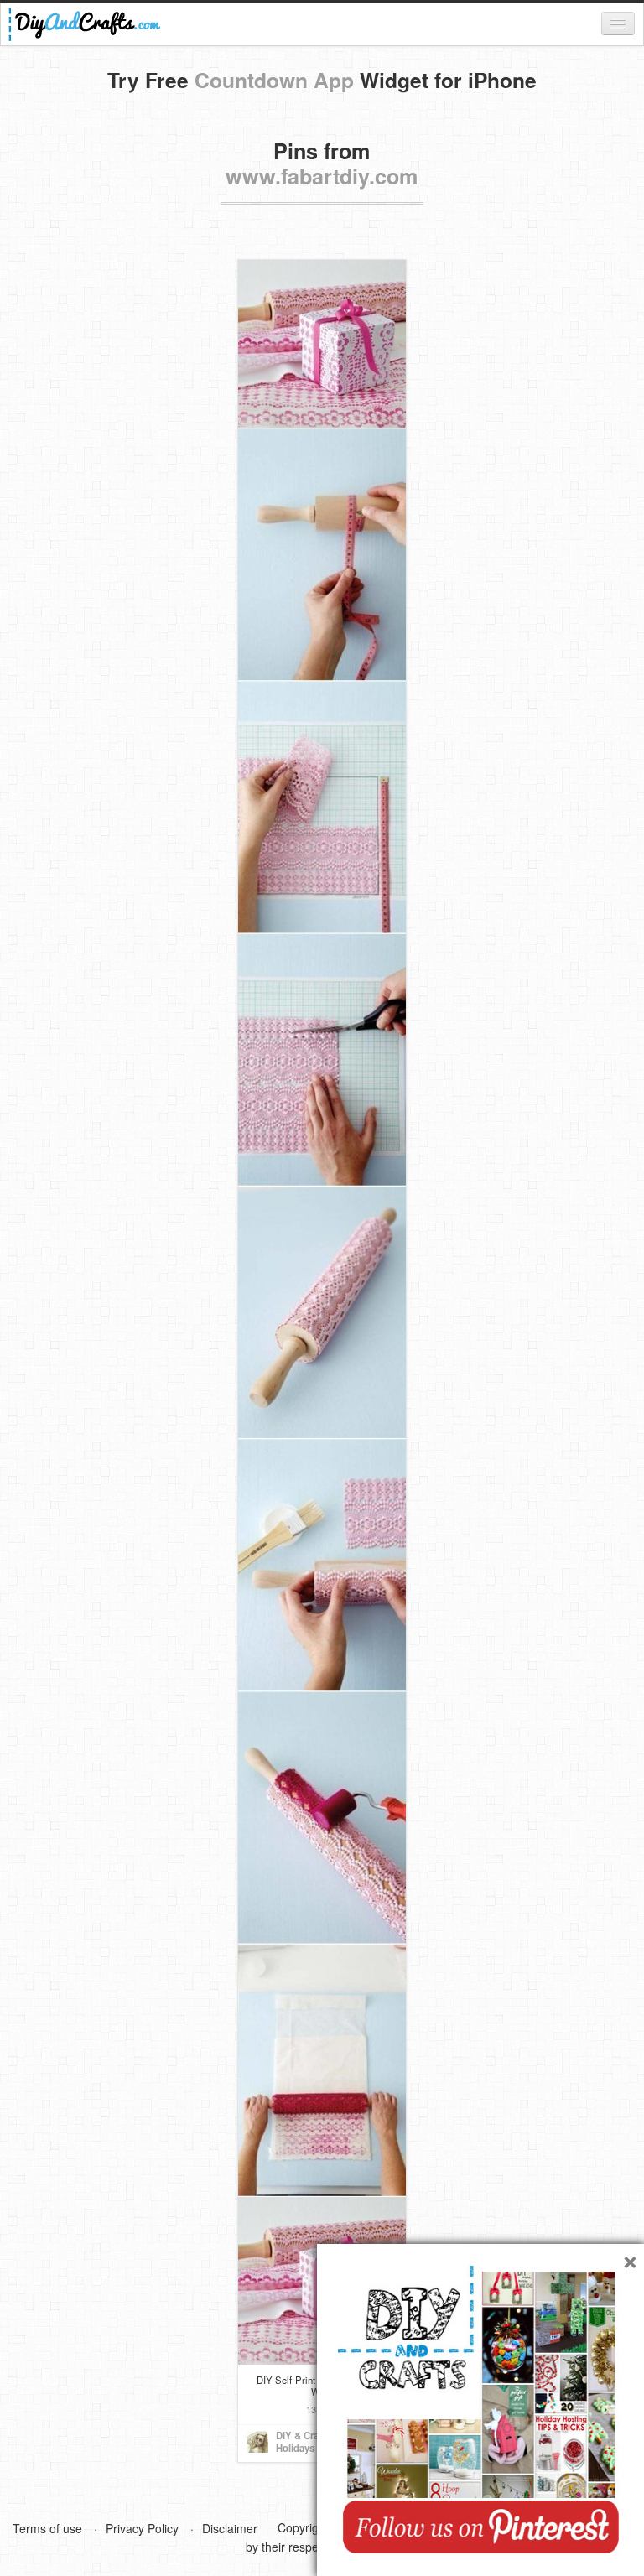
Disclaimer (230, 2528)
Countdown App (274, 80)
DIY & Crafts (303, 2435)
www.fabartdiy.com (322, 176)
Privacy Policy (142, 2528)
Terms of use (47, 2528)
